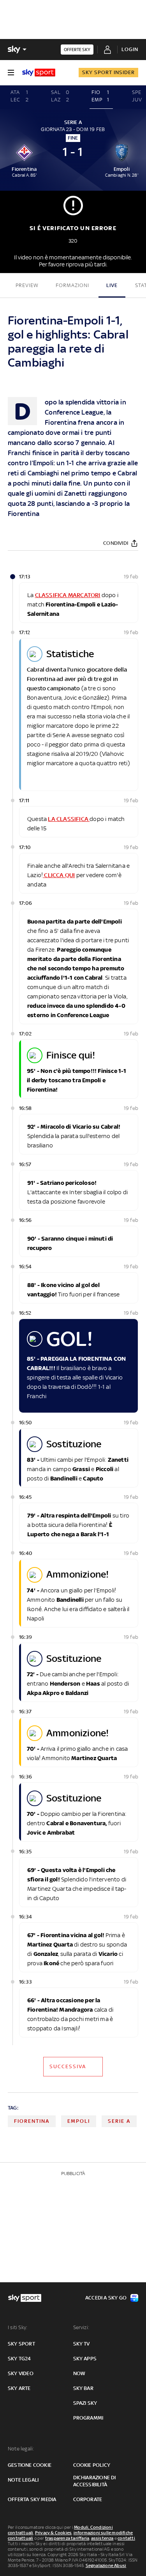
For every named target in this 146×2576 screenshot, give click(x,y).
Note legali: (21, 2449)
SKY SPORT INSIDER (108, 72)
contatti (126, 2538)
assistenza (102, 2538)
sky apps (85, 2359)
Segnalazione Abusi (106, 2565)
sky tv (82, 2344)
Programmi (88, 2418)
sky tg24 (19, 2359)
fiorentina (32, 2121)
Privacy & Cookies (53, 2533)
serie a (119, 2121)
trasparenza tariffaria (67, 2538)
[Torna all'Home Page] (39, 73)
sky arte (19, 2388)
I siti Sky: (18, 2327)
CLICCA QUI (59, 875)
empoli (79, 2121)
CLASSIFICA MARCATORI (68, 595)
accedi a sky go (106, 2298)
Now (79, 2373)
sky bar (83, 2388)
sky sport (21, 2344)
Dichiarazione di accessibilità (95, 2481)
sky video (21, 2373)
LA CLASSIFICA (69, 819)
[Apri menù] (11, 73)
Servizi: (81, 2327)
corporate (88, 2499)
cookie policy (92, 2465)
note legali (23, 2480)
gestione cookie (30, 2465)
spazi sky (85, 2403)
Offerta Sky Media (32, 2499)
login (130, 49)
